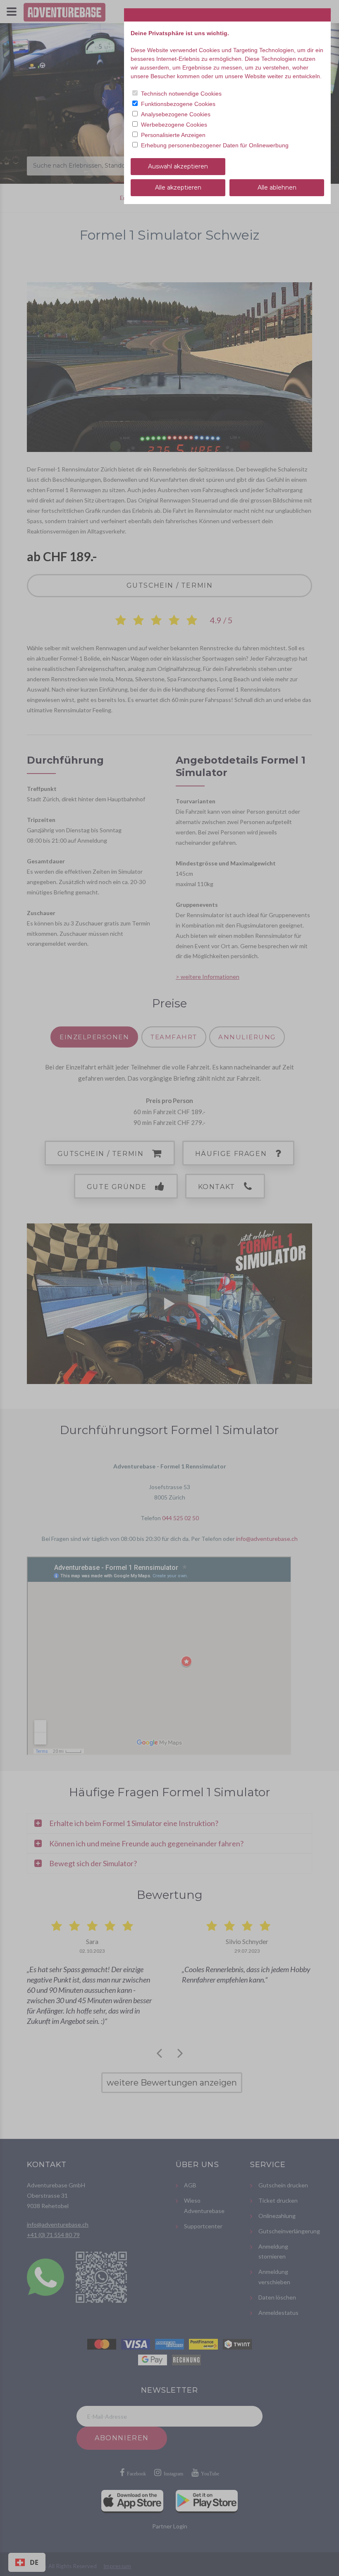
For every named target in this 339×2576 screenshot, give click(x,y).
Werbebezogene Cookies (174, 125)
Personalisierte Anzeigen (173, 135)
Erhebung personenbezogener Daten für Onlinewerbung (215, 145)
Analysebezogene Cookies (176, 114)
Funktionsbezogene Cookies (178, 104)
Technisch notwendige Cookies (181, 94)
